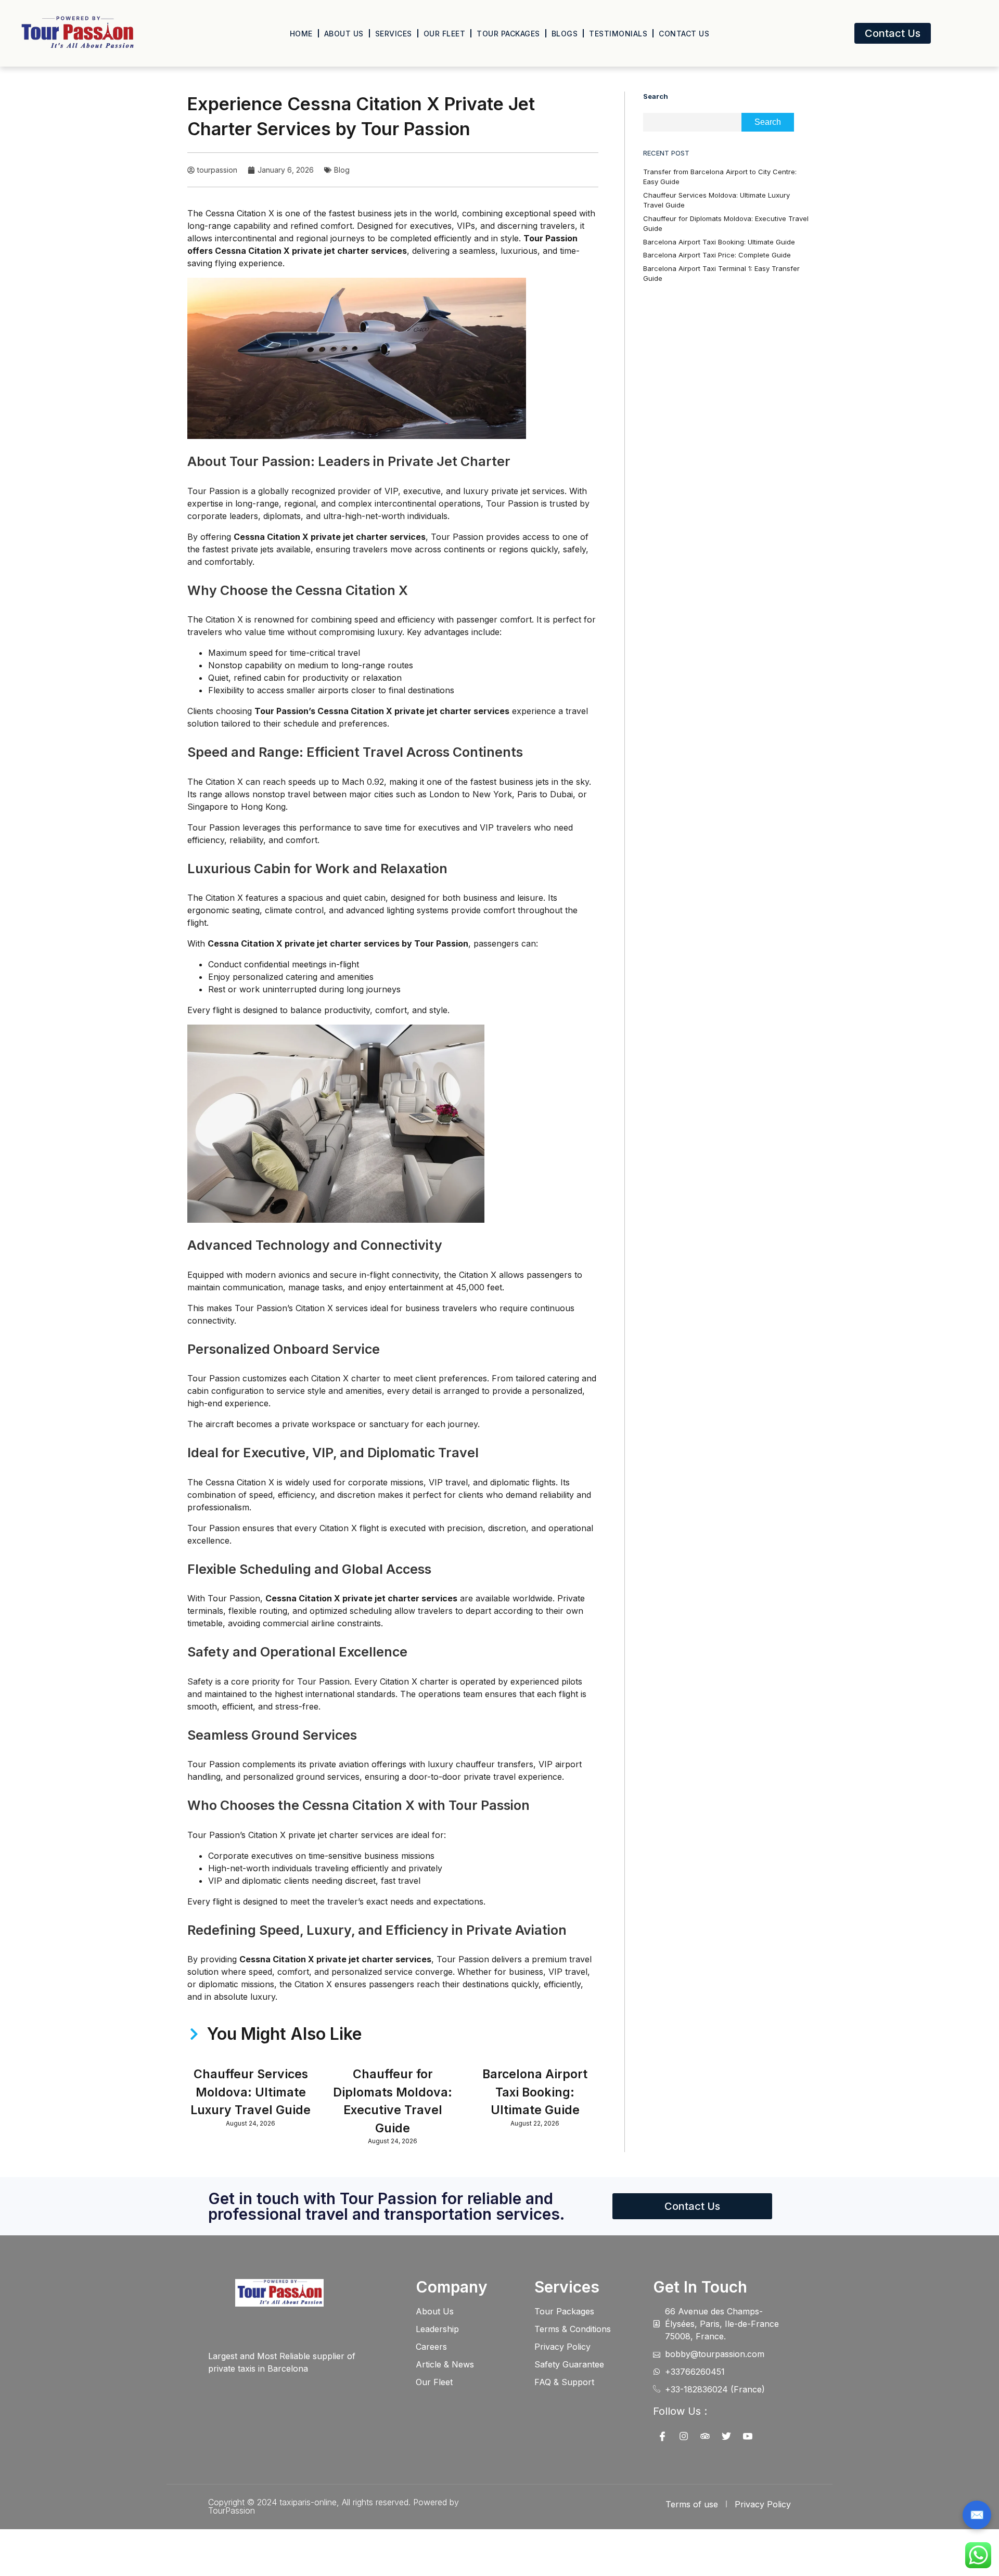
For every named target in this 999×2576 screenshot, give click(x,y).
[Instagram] (684, 2436)
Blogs (565, 34)
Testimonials (618, 34)
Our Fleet (445, 34)
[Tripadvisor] (705, 2436)
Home (301, 34)
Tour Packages (508, 34)
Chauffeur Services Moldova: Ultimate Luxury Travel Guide (251, 2092)
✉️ (977, 2515)
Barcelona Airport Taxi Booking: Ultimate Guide (535, 2092)
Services (394, 34)
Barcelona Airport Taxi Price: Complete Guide (717, 255)
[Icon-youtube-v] (748, 2436)
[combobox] (692, 122)
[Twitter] (726, 2436)
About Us (344, 34)
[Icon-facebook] (662, 2436)
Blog (342, 170)
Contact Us (684, 34)
